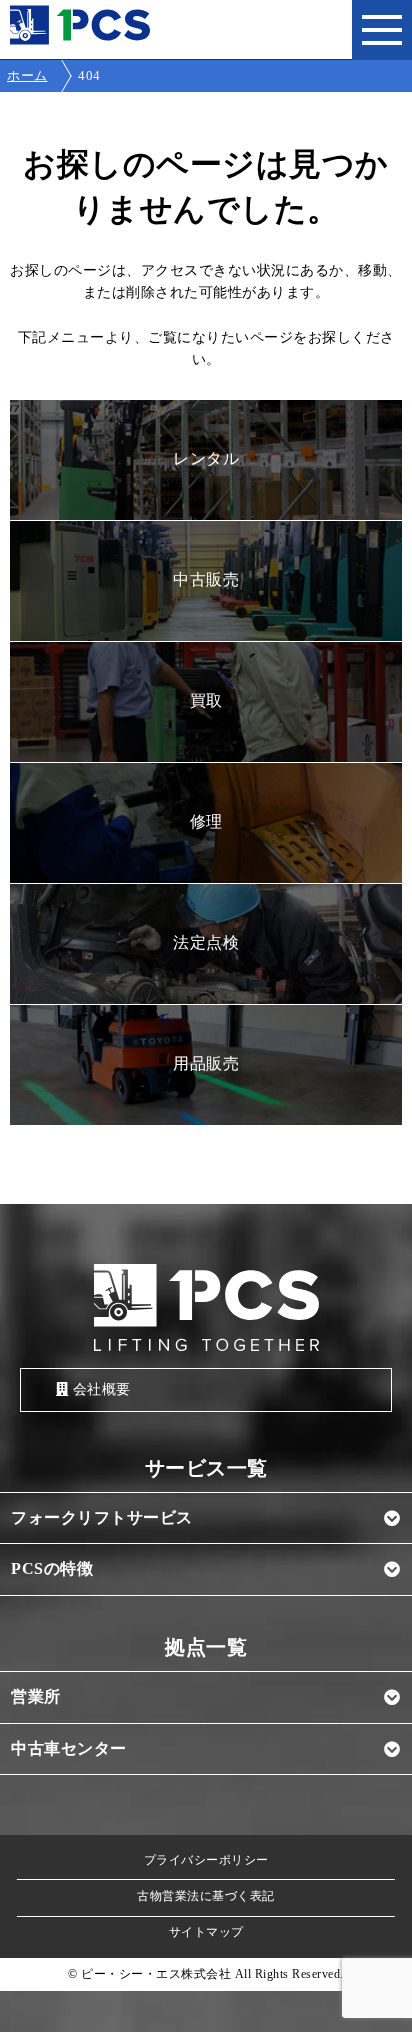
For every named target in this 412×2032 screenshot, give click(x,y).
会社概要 (102, 1389)
